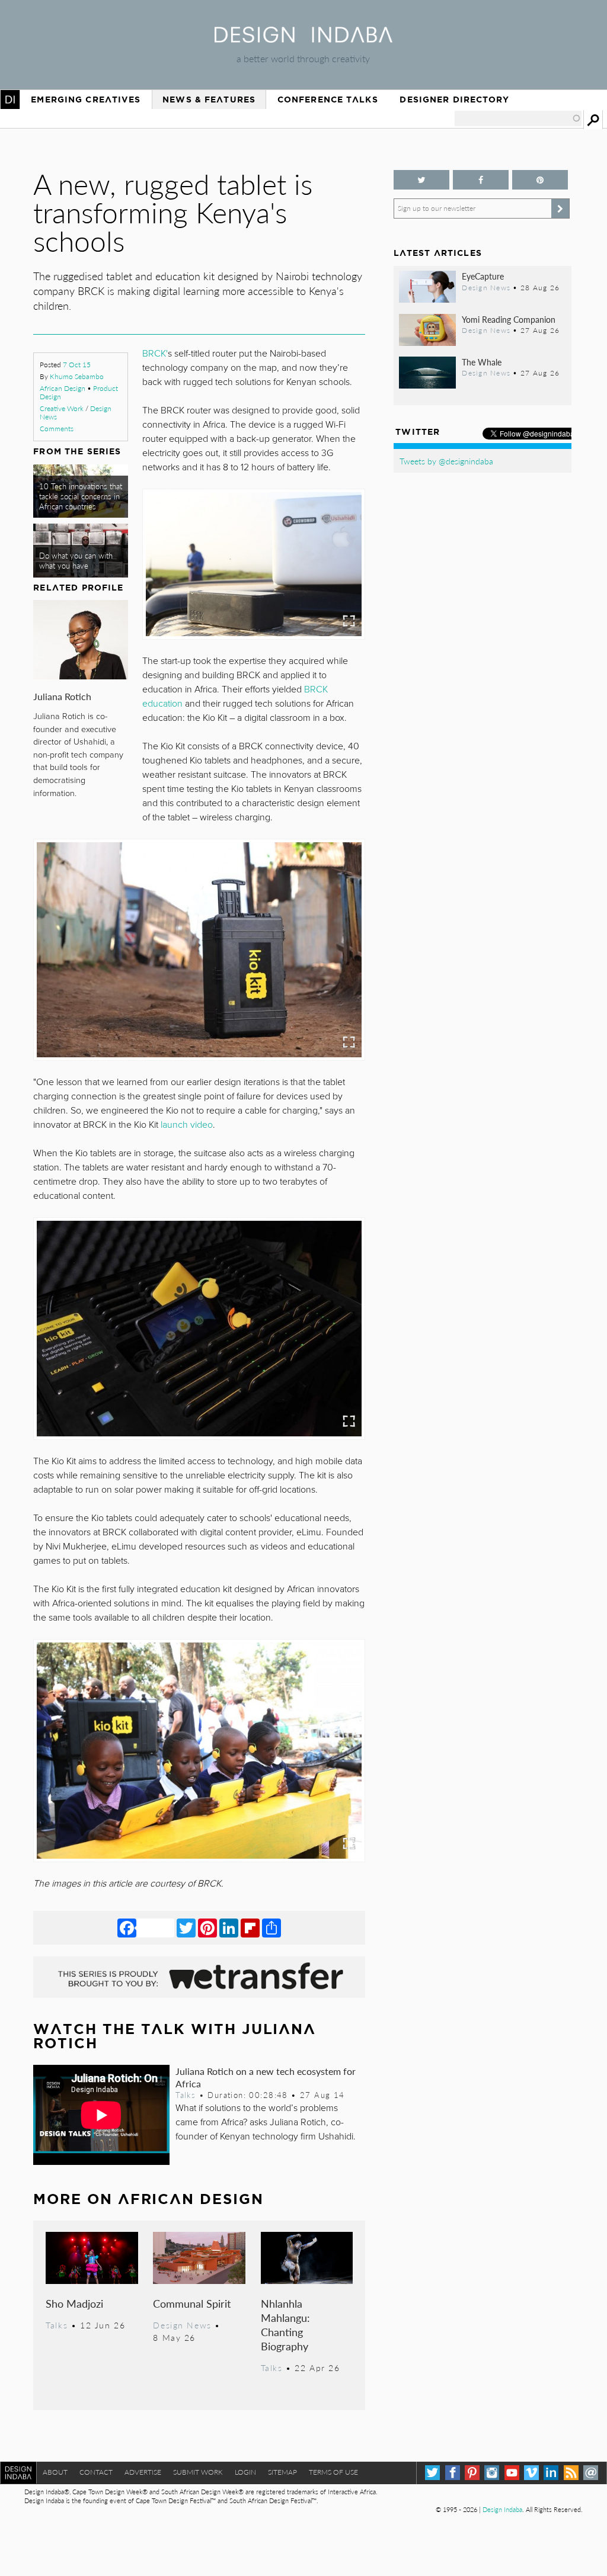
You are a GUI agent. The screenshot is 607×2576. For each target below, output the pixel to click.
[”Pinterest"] (540, 180)
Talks (186, 2095)
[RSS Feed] (571, 2473)
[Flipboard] (250, 1927)
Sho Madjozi (74, 2303)
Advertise (143, 2472)
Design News (182, 2325)
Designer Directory (454, 100)
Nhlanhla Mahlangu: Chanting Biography (285, 2325)
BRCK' (155, 354)
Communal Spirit (192, 2303)
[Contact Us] (591, 2473)
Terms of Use (333, 2472)
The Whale (482, 362)
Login (245, 2472)
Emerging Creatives (86, 100)
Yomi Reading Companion (509, 319)
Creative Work (62, 408)
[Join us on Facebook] (481, 180)
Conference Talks (328, 100)
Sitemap (282, 2472)
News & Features (209, 100)
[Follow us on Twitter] (421, 180)
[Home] (303, 39)
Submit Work (198, 2472)
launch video (187, 1125)
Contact (96, 2472)
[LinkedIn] (229, 1927)
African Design (63, 388)
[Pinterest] (207, 1927)
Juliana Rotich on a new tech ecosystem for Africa (266, 2077)
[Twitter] (186, 1927)
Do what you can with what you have (76, 561)
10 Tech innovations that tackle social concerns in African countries (81, 497)
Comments (57, 429)
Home (10, 100)
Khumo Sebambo (77, 376)
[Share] (271, 1927)
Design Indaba (502, 2509)
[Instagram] (492, 2473)
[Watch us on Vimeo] (531, 2473)
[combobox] (518, 118)
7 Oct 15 (77, 365)
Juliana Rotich (62, 696)
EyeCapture (483, 276)
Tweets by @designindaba (446, 461)
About (55, 2472)
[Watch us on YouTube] (512, 2473)
